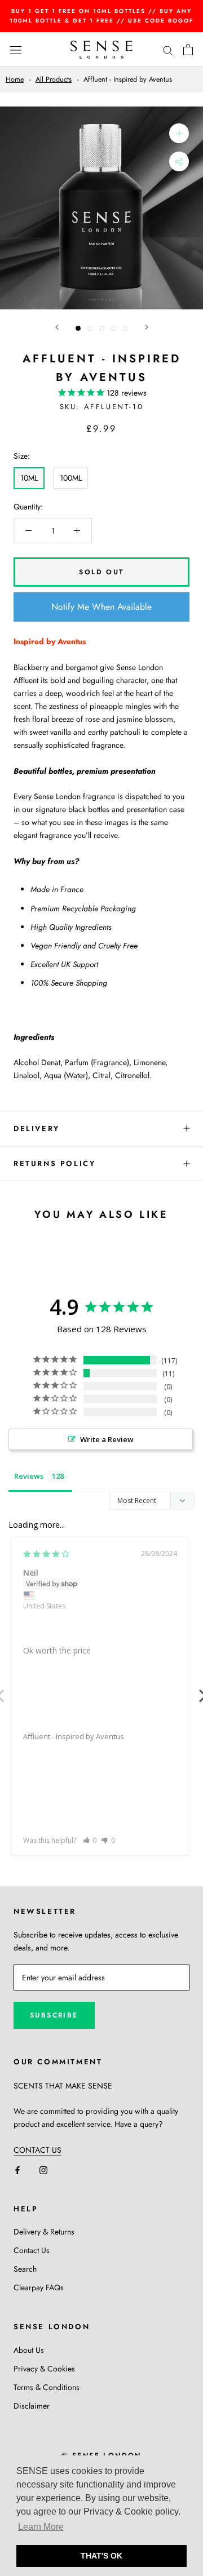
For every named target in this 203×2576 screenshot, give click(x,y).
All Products (54, 79)
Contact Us (32, 2250)
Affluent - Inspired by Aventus (74, 1736)
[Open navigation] (16, 50)
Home (15, 79)
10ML (29, 478)
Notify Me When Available (101, 607)
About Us (29, 2350)
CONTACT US (37, 2150)
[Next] (147, 327)
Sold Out (101, 572)
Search (25, 2269)
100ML (71, 478)
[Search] (168, 49)
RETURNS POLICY (54, 1163)
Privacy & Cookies (44, 2369)
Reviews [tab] (29, 1476)
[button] (90, 1840)
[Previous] (57, 327)
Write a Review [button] (107, 1439)
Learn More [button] (41, 2527)
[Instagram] (43, 2169)
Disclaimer (32, 2406)
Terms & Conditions (47, 2387)
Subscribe (54, 2015)
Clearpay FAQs (39, 2287)
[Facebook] (17, 2169)
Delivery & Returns (44, 2232)
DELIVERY (37, 1129)
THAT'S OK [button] (101, 2556)
